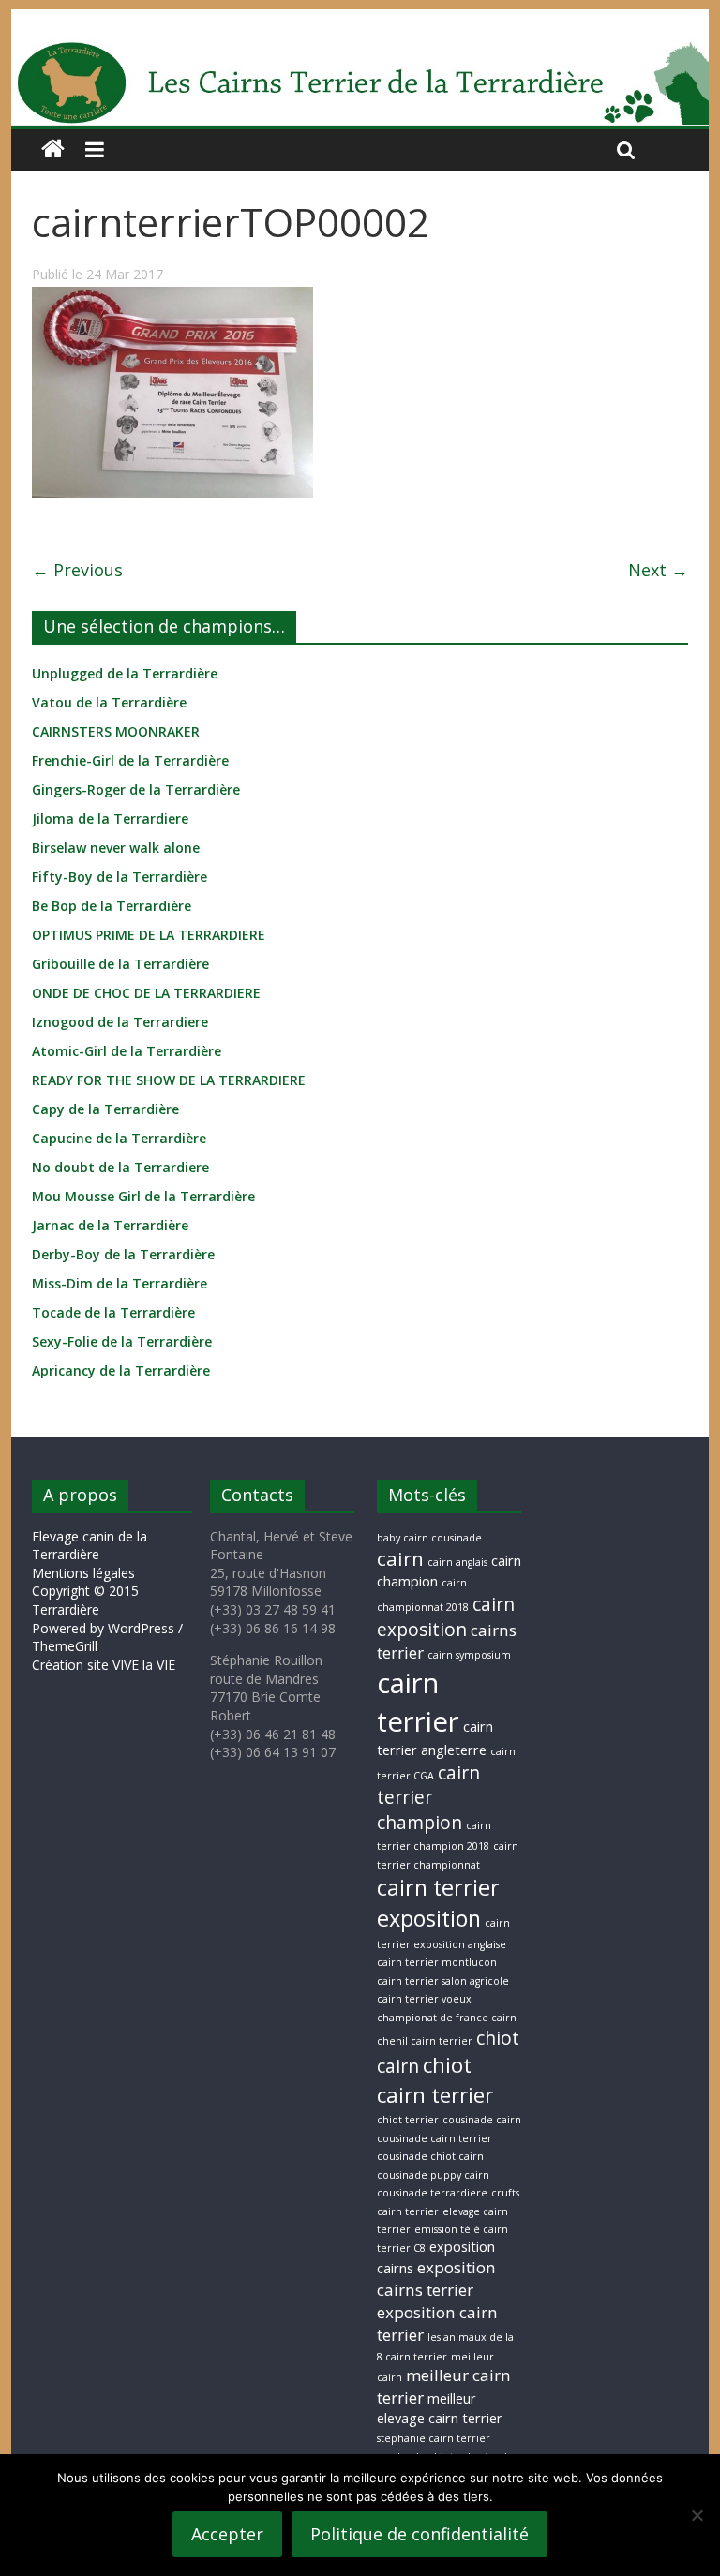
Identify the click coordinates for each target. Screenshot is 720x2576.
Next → (658, 570)
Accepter (227, 2534)
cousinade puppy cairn (433, 2175)
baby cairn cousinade (429, 1538)
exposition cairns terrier (436, 2278)
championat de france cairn (447, 2018)
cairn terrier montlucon (437, 1962)
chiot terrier (408, 2120)
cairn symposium (469, 1655)
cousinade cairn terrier (435, 2138)
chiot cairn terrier (435, 2079)
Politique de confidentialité (420, 2534)
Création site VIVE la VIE (104, 1665)
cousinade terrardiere (432, 2193)
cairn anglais (457, 1562)
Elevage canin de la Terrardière (90, 1546)
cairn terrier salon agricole (443, 1981)
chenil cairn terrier (425, 2041)
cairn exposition (446, 1617)
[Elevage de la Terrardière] (53, 149)
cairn (400, 1558)
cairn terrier (418, 1702)
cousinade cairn (482, 2120)
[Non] (697, 2515)
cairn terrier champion (428, 1798)
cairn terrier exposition (438, 1903)
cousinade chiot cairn (430, 2156)
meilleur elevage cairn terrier (440, 2408)
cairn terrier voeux (424, 1999)
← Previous (77, 570)
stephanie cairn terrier (434, 2438)
